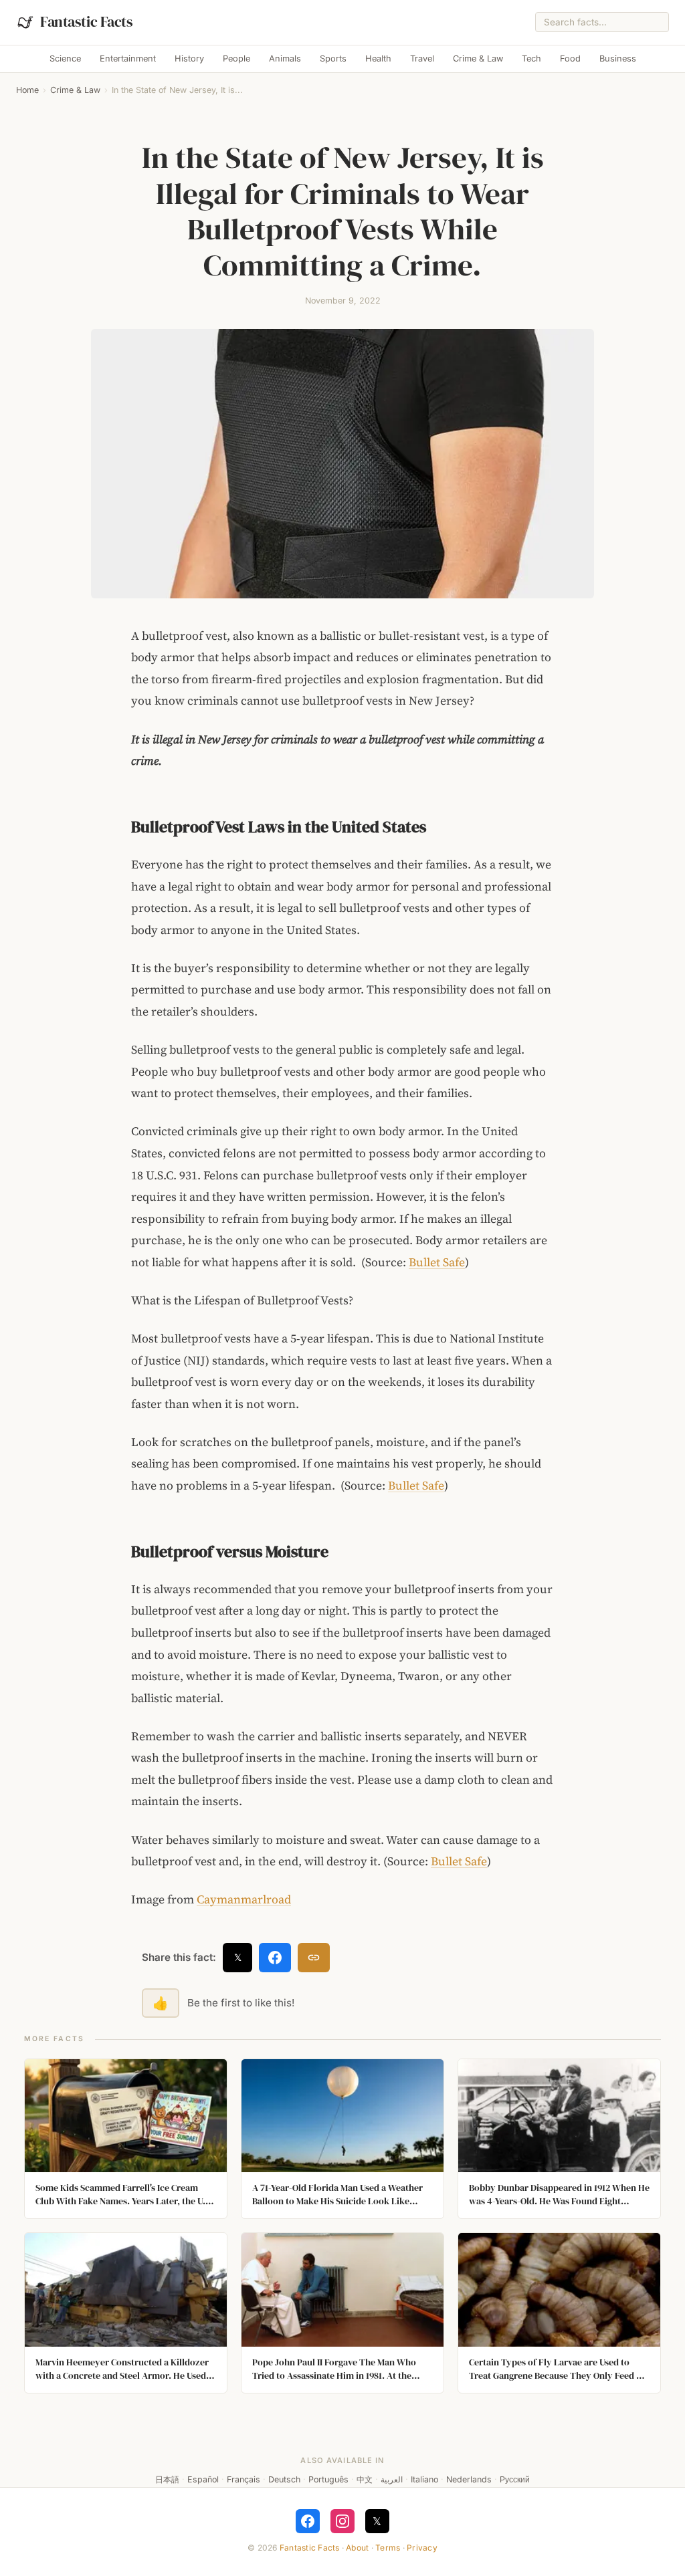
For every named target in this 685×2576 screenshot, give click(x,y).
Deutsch (284, 2479)
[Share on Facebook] (275, 1958)
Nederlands (469, 2479)
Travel (422, 58)
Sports (333, 58)
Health (378, 58)
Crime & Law (478, 58)
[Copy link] (314, 1958)
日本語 (167, 2479)
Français (243, 2479)
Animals (285, 58)
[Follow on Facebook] (308, 2521)
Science (65, 58)
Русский (515, 2479)
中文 (365, 2479)
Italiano (424, 2479)
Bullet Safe (437, 1262)
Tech (531, 58)
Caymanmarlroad (244, 1899)
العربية (392, 2479)
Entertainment (128, 58)
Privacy (422, 2548)
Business (618, 58)
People (236, 58)
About (357, 2548)
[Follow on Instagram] (342, 2521)
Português (328, 2479)
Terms (388, 2548)
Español (203, 2479)
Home (27, 90)
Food (570, 58)
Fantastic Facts (310, 2548)
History (189, 58)
